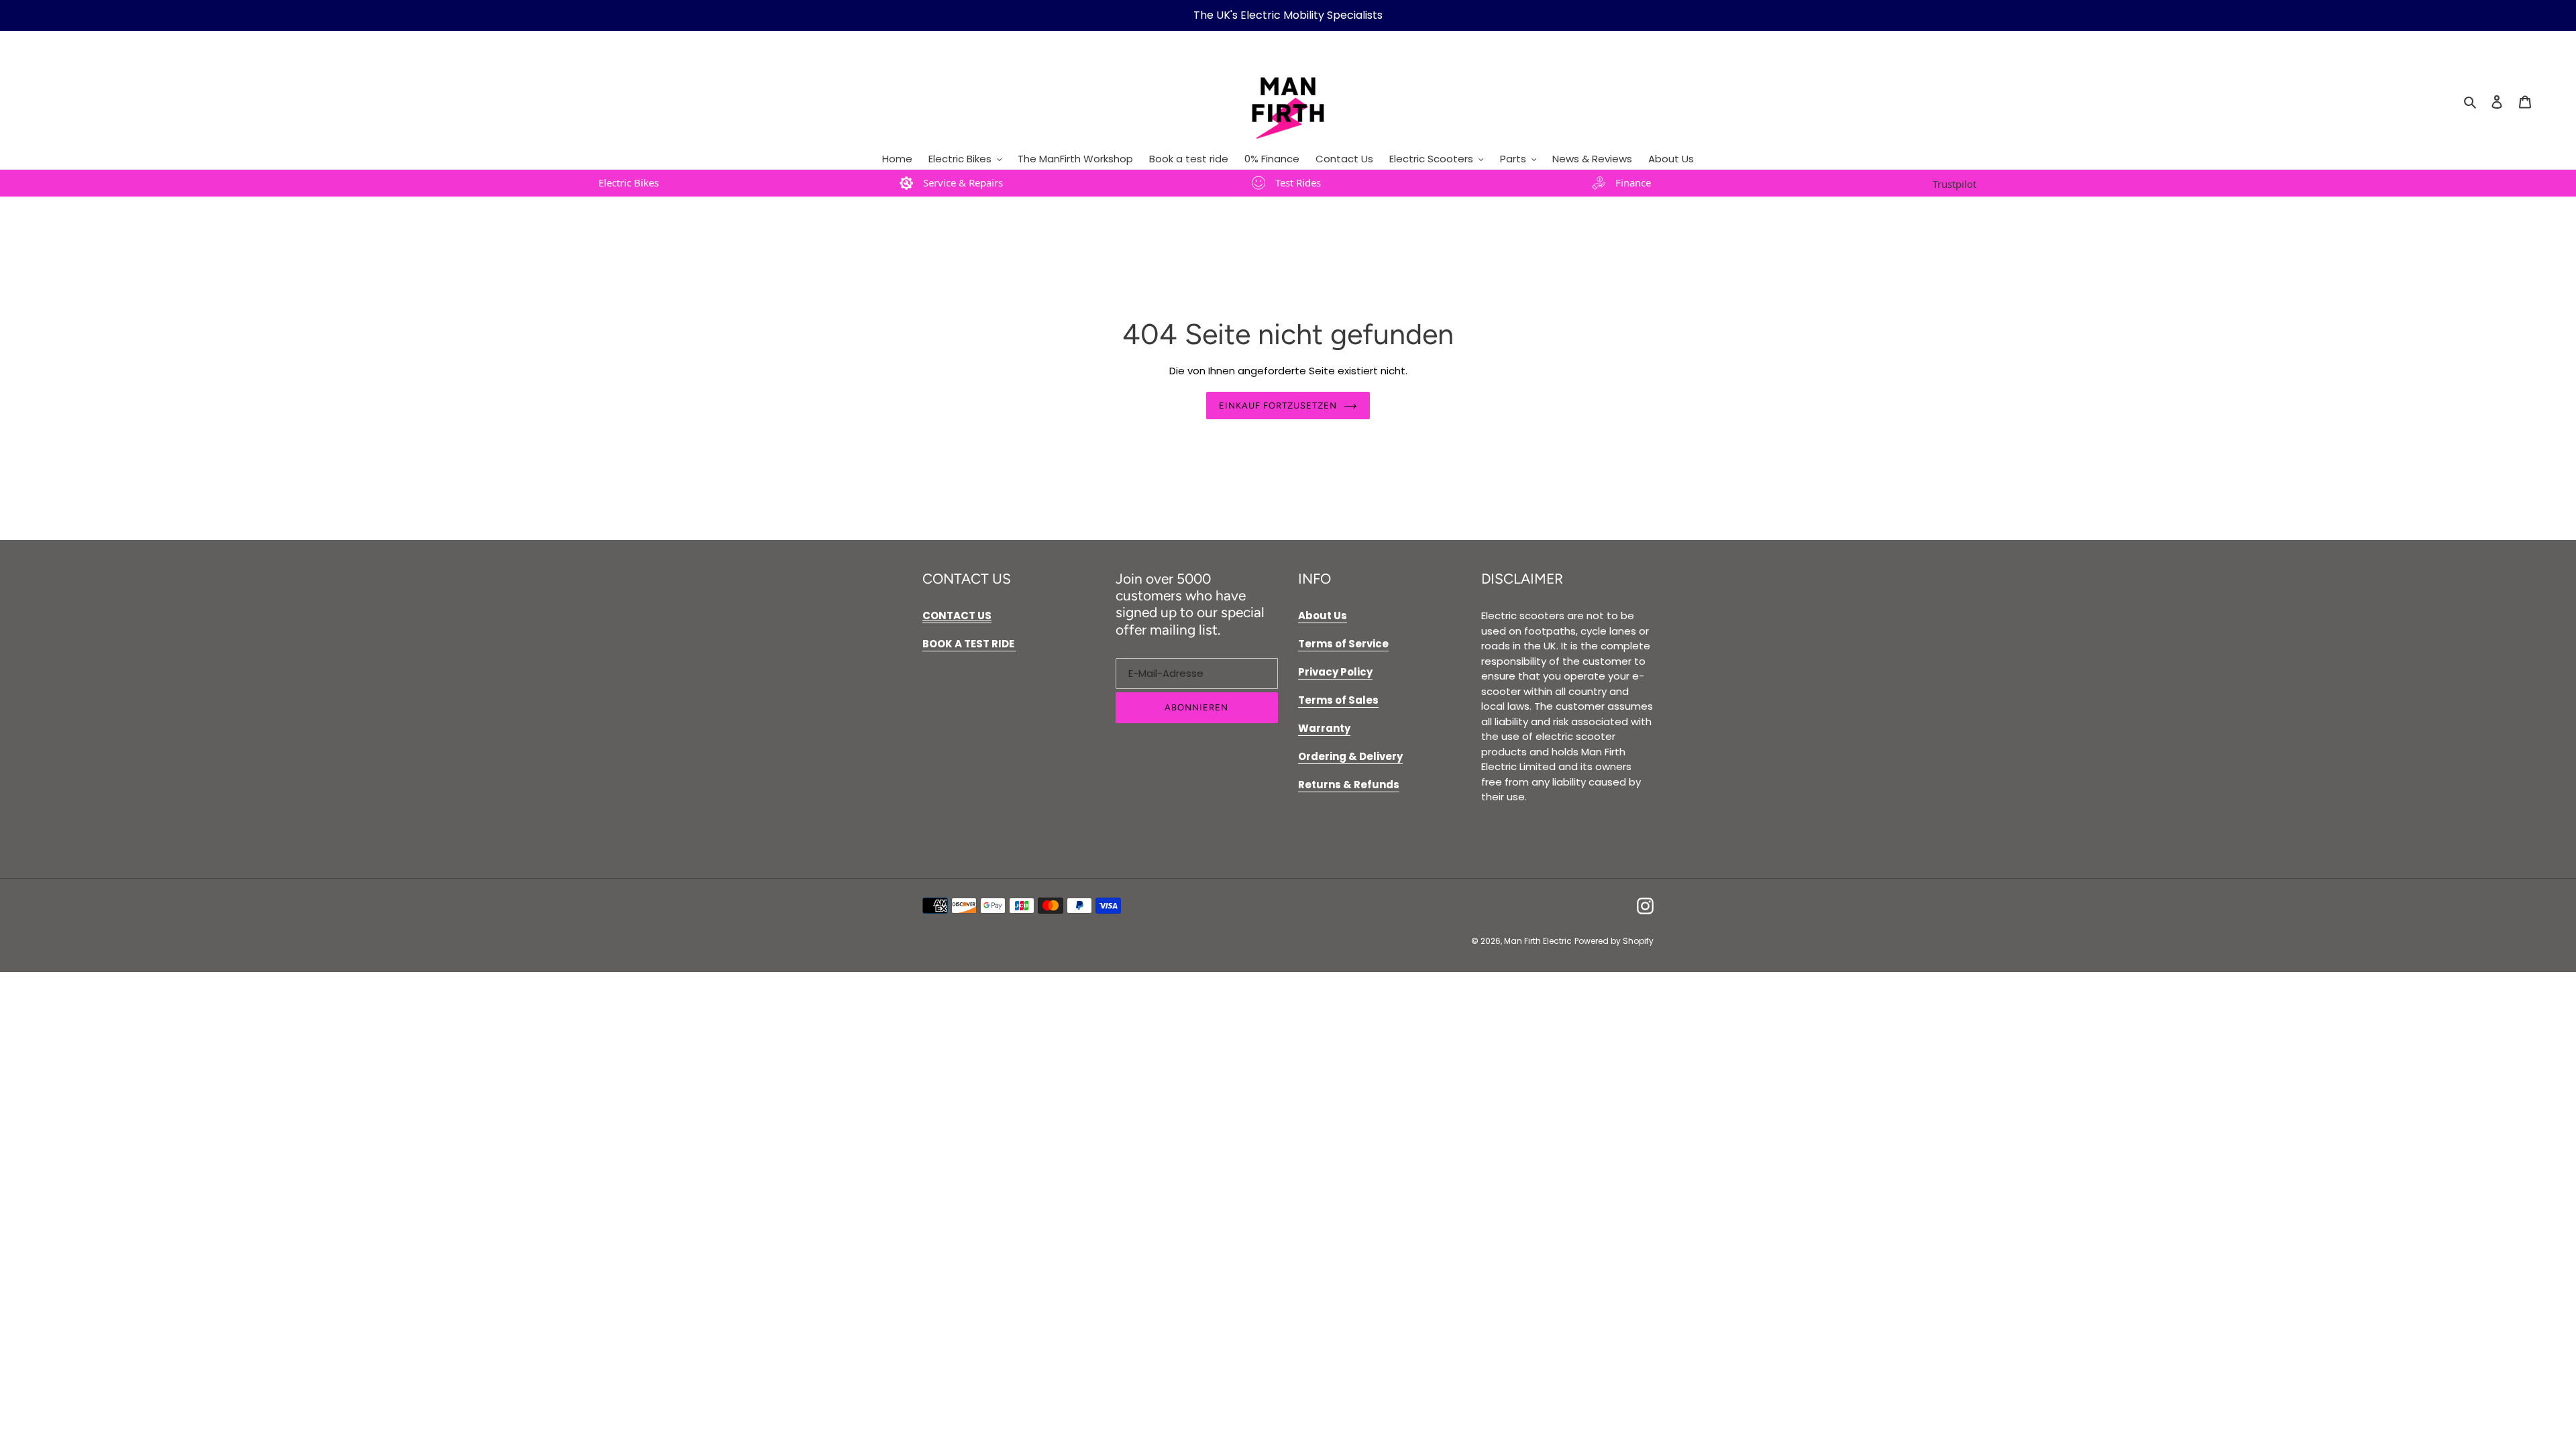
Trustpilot (1954, 184)
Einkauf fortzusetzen (1278, 406)
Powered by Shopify (1614, 941)
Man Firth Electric (1538, 941)
